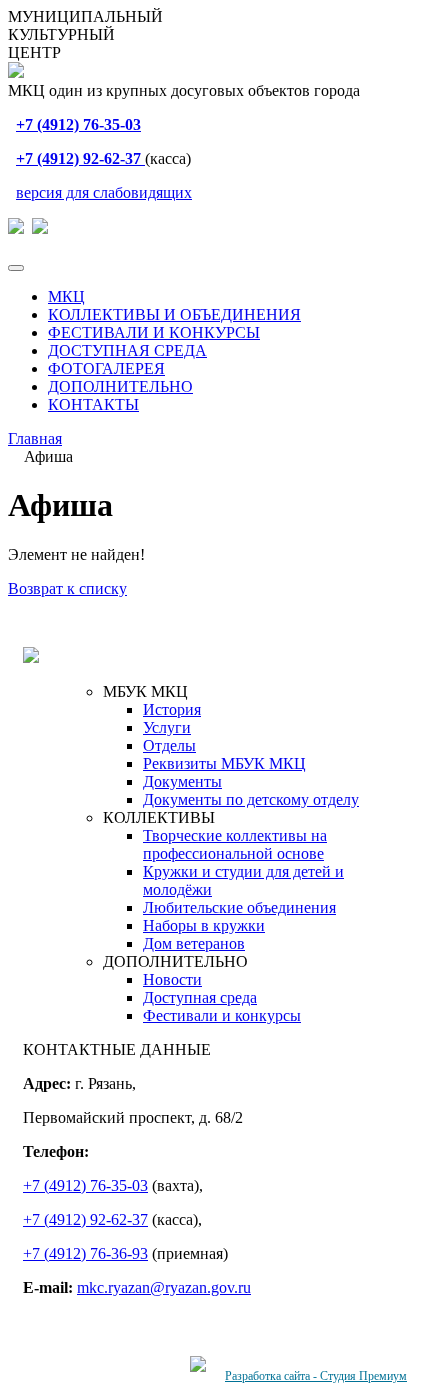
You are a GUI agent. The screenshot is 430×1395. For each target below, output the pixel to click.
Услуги (167, 727)
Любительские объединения (239, 907)
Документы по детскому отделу (251, 799)
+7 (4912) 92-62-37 (85, 1219)
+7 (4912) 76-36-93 (85, 1253)
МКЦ (66, 296)
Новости (172, 979)
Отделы (169, 745)
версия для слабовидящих (104, 192)
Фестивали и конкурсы (222, 1015)
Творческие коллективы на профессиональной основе (235, 844)
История (172, 709)
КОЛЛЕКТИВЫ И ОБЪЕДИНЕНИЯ (174, 314)
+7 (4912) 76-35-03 (85, 1185)
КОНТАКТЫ (93, 404)
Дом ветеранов (194, 943)
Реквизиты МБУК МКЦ (224, 763)
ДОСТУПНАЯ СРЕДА (127, 350)
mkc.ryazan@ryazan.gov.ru (164, 1287)
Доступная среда (200, 997)
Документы (182, 781)
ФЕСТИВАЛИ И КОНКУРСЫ (154, 332)
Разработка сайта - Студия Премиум (316, 1376)
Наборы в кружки (204, 925)
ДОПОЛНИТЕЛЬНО (120, 386)
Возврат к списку (67, 588)
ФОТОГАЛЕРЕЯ (106, 368)
